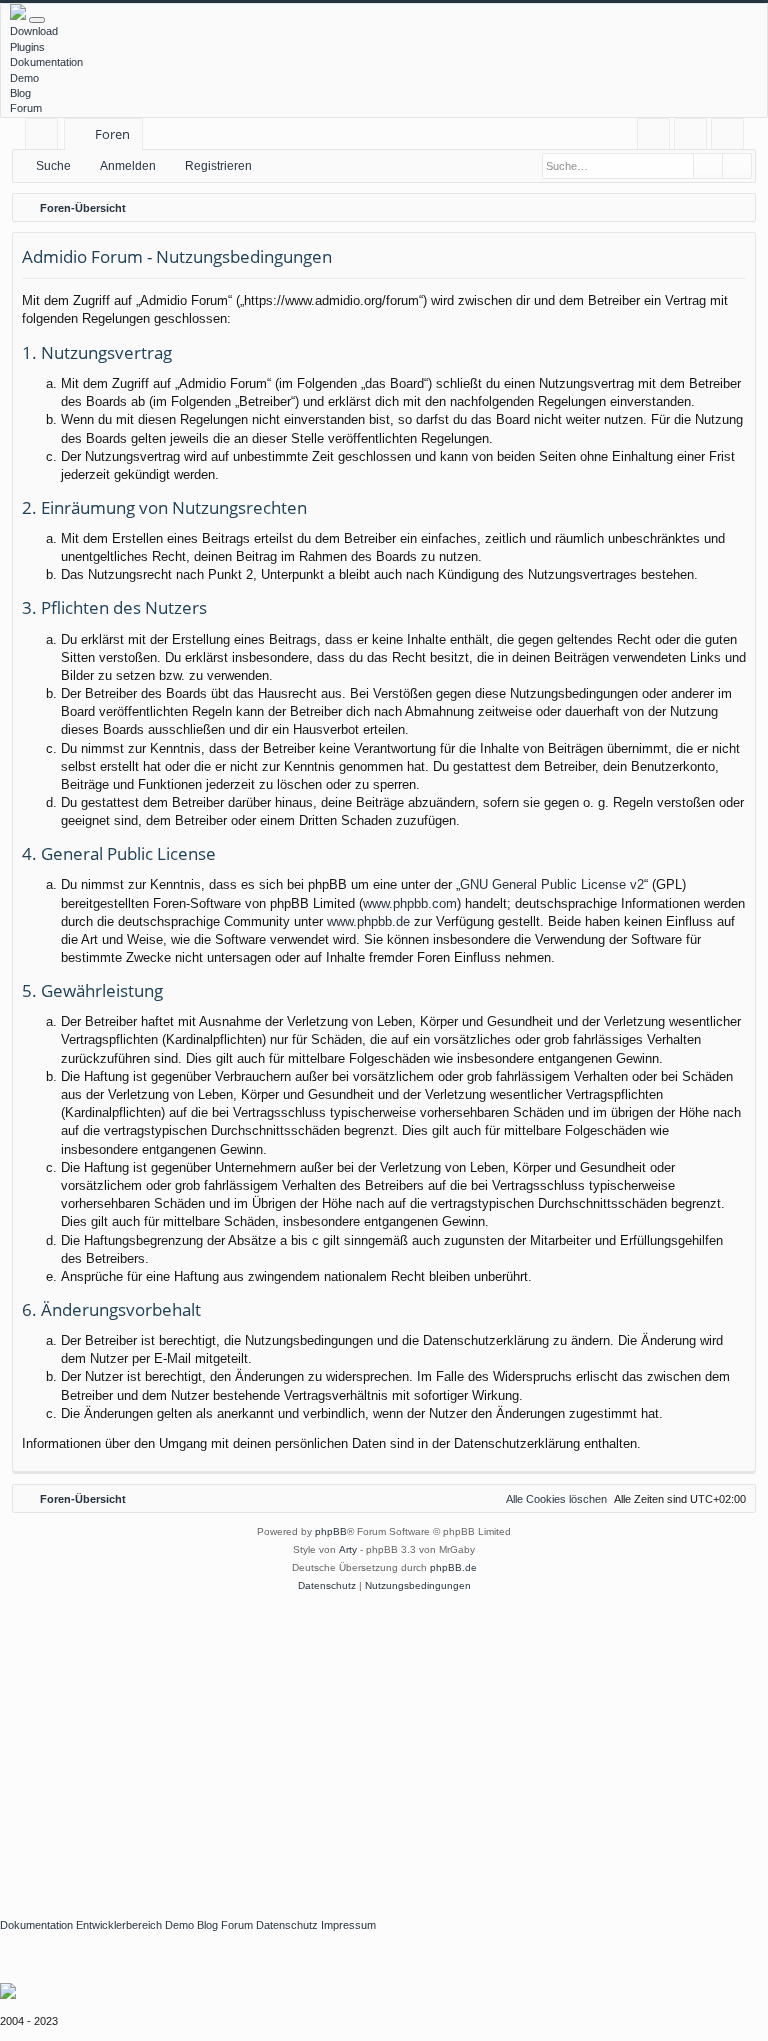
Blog (20, 93)
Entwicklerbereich (119, 1925)
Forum (26, 108)
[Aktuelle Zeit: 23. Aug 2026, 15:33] (736, 208)
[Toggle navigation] (37, 20)
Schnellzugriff (45, 137)
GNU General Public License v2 (552, 884)
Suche (53, 166)
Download (34, 31)
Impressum (348, 1925)
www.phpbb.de (368, 921)
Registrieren (218, 166)
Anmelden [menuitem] (694, 137)
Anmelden (128, 166)
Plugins (27, 47)
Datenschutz (287, 1925)
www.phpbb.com (410, 903)
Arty (348, 1549)
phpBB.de (453, 1567)
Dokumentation (46, 62)
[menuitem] (653, 134)
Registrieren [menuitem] (731, 137)
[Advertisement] (384, 1745)
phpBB (331, 1531)
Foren (112, 134)
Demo (24, 78)
